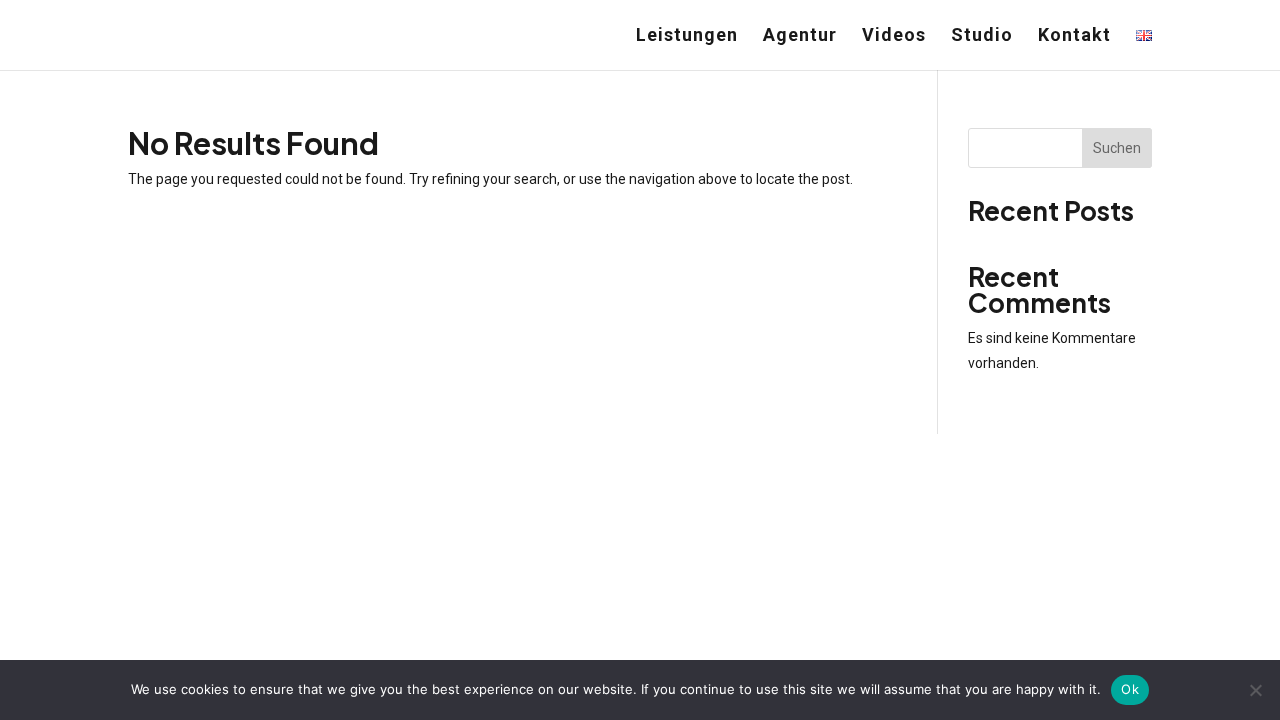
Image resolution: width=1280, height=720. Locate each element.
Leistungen (687, 36)
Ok (1130, 689)
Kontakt (1074, 36)
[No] (1255, 690)
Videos (894, 36)
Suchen (1117, 148)
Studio (982, 36)
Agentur (800, 36)
